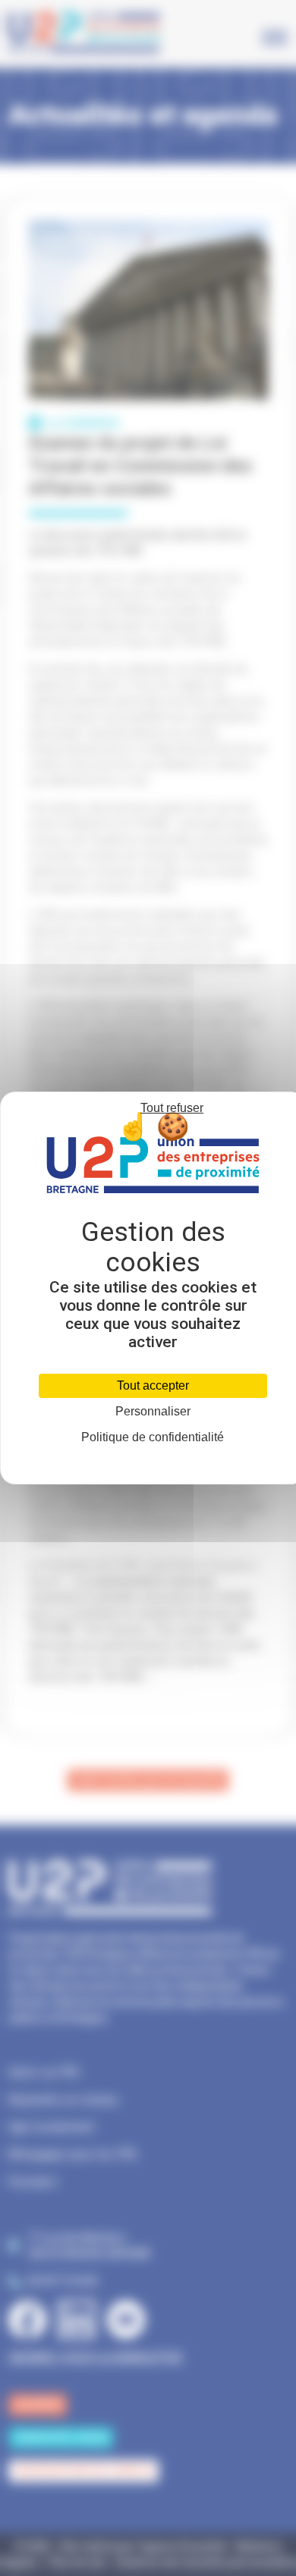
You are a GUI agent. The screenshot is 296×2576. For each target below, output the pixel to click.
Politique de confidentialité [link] (153, 1437)
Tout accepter (153, 1385)
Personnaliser (153, 1412)
